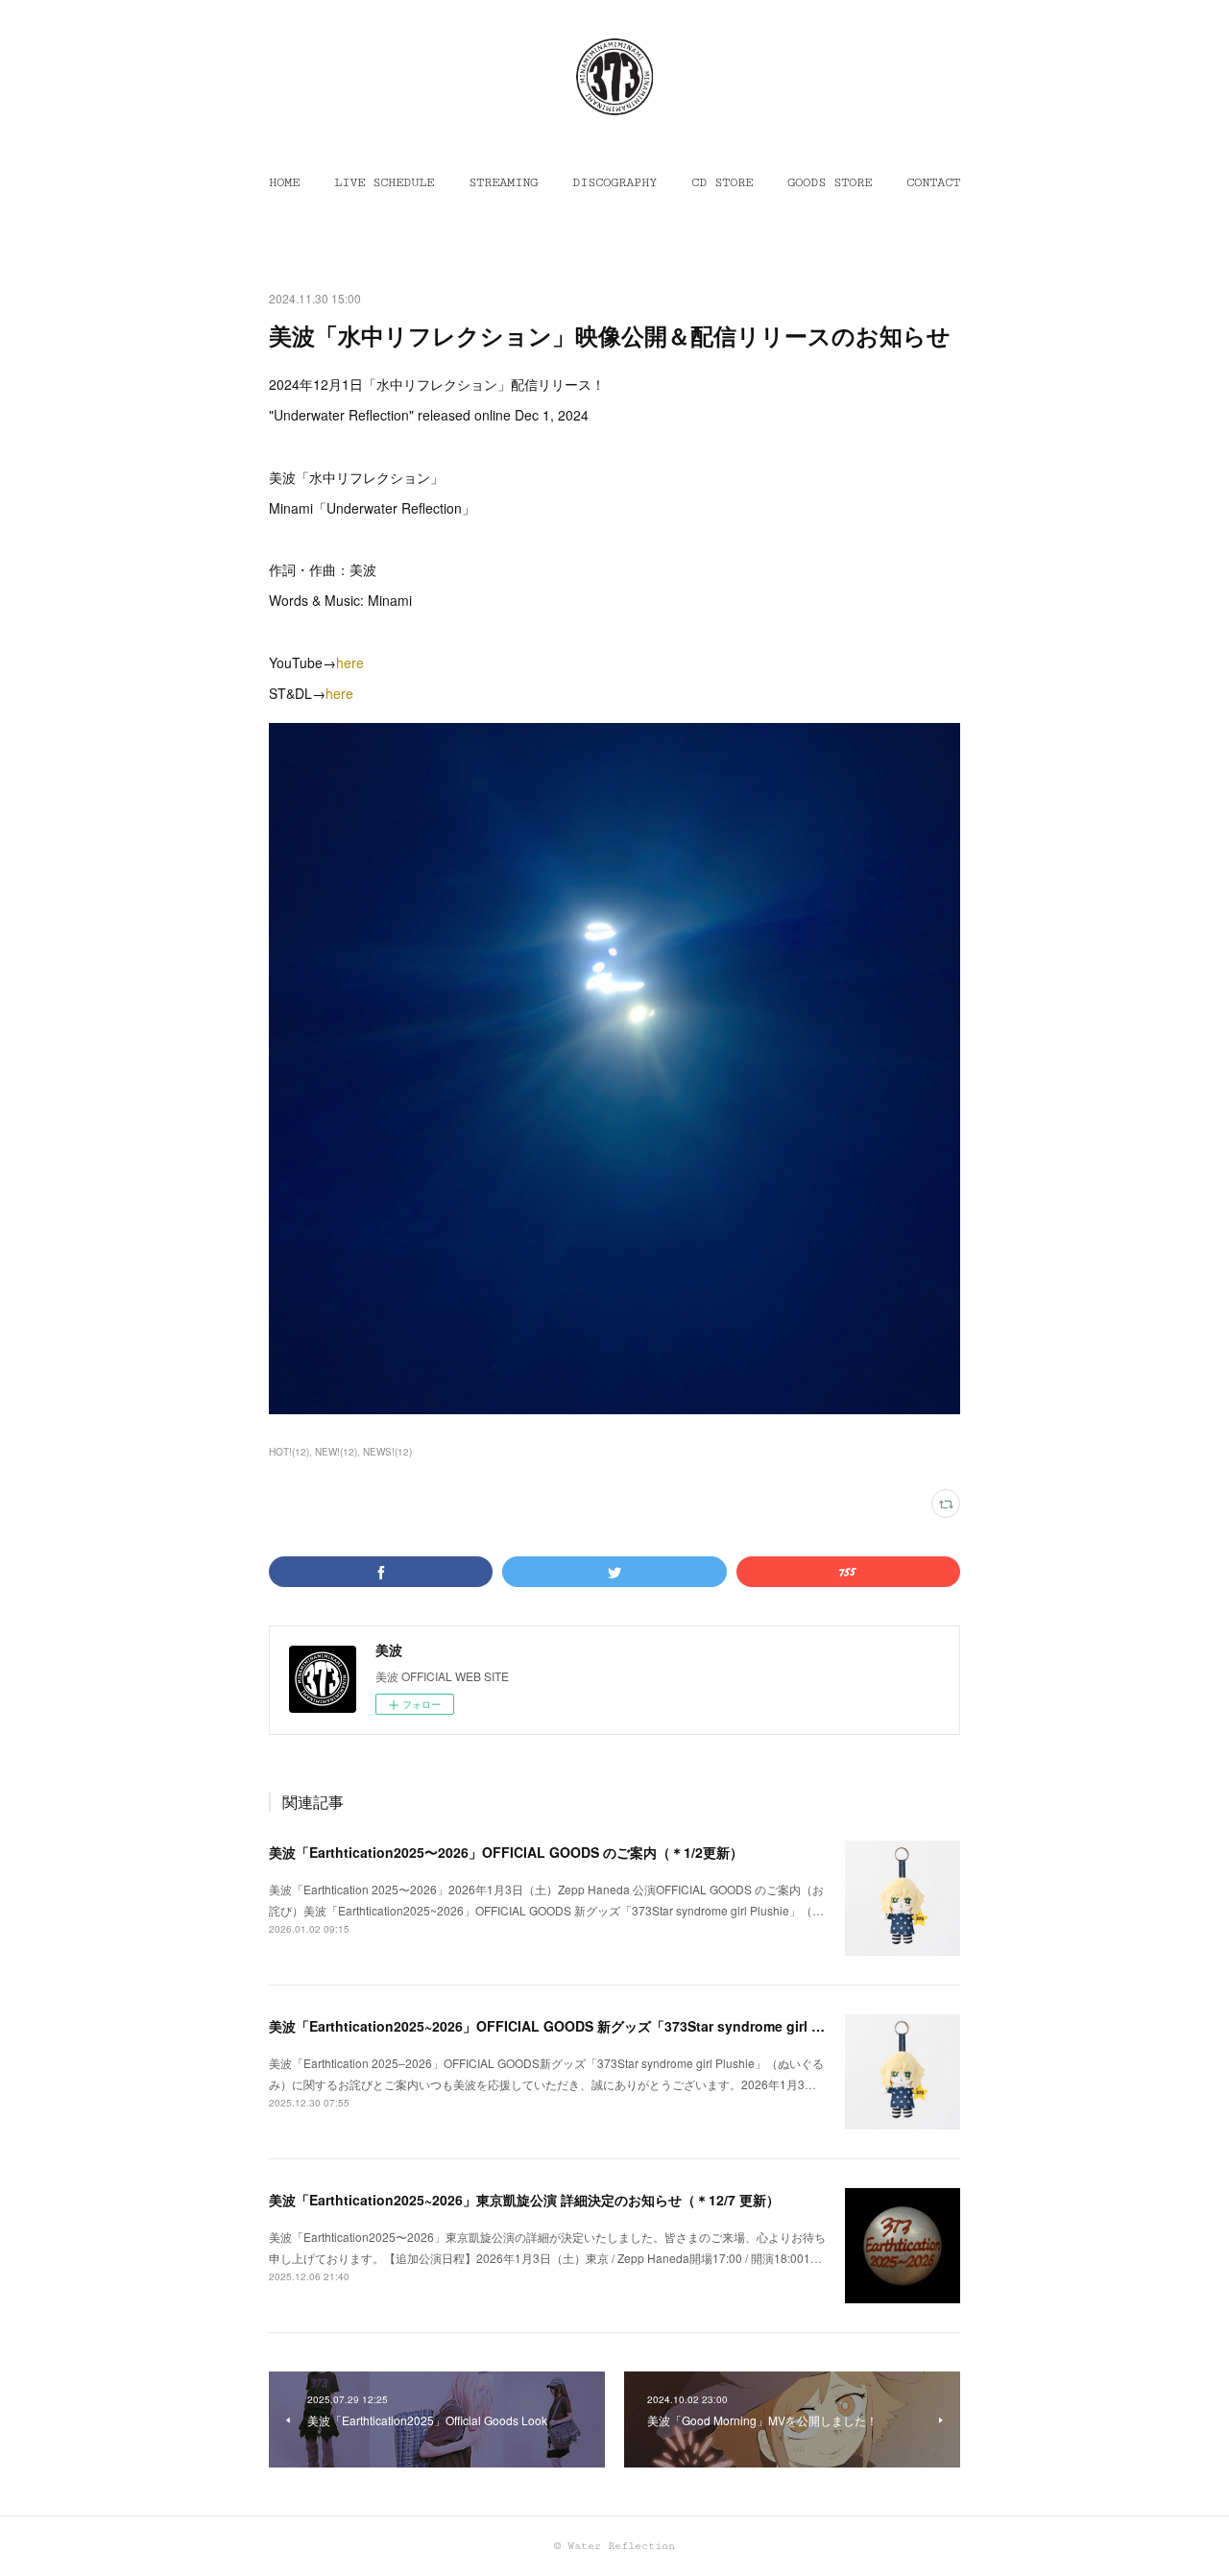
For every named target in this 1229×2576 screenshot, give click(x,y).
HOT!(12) (289, 1452)
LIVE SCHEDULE (384, 182)
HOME (284, 182)
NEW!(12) (336, 1452)
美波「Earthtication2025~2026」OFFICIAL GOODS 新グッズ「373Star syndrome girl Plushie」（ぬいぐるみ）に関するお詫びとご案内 (692, 2026)
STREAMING (503, 182)
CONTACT (933, 182)
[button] (284, 182)
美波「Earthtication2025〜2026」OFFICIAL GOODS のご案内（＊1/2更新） (506, 1852)
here (350, 662)
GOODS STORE (830, 182)
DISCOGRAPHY (614, 182)
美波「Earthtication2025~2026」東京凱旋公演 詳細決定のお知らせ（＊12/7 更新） (524, 2200)
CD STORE (722, 182)
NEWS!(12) (387, 1452)
